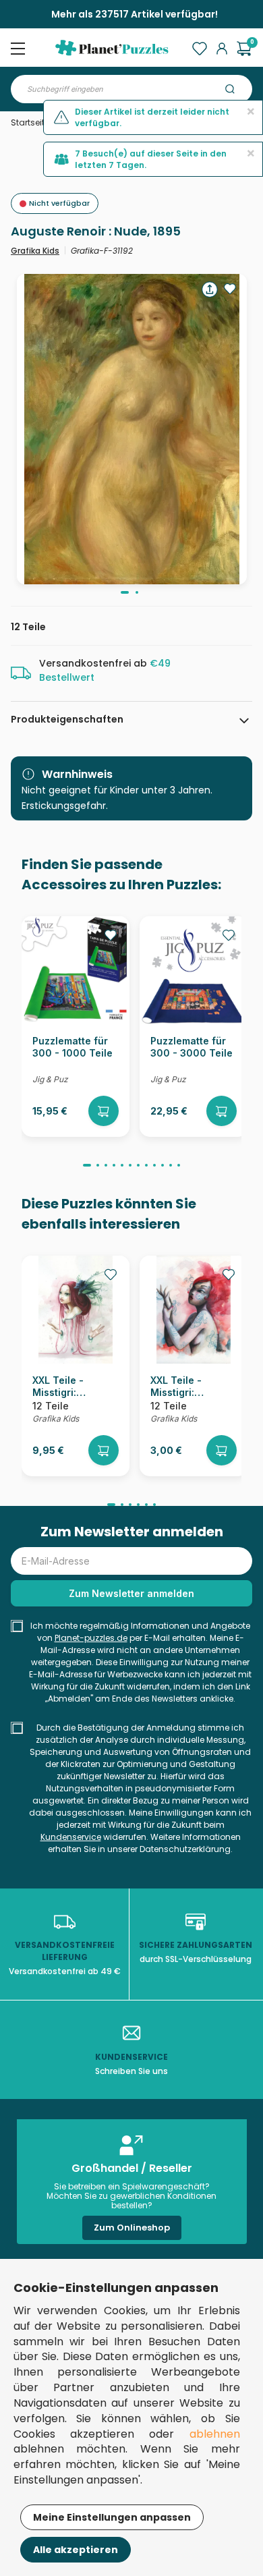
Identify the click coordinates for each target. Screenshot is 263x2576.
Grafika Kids (35, 251)
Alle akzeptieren (76, 2550)
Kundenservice (71, 1837)
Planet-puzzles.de (91, 1638)
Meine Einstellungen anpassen (112, 2517)
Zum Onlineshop (132, 2228)
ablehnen (215, 2434)
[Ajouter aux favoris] (230, 289)
